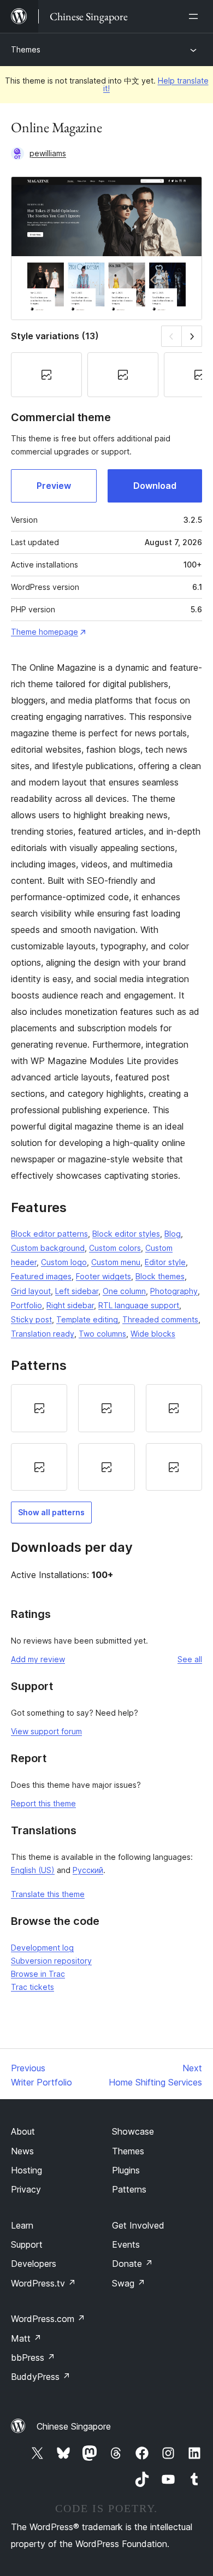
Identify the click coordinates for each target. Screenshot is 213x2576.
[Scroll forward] (192, 336)
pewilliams (48, 153)
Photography (174, 1291)
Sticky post (31, 1319)
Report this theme (43, 1803)
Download (155, 486)
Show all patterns (51, 1512)
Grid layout (31, 1291)
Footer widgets (103, 1276)
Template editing (87, 1319)
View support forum (46, 1731)
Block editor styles (126, 1234)
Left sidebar (77, 1291)
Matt (26, 2338)
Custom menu (116, 1262)
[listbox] (106, 1437)
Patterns (129, 2189)
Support (27, 2244)
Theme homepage (45, 632)
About (23, 2131)
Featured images (41, 1276)
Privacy (26, 2189)
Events (126, 2244)
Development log (42, 1948)
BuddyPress (41, 2377)
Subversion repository (51, 1961)
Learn (22, 2225)
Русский (88, 1870)
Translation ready (43, 1334)
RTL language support (139, 1305)
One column (124, 1291)
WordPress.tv (43, 2283)
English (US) (33, 1870)
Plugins (126, 2170)
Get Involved (138, 2225)
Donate (132, 2264)
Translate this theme (48, 1894)
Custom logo (64, 1262)
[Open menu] (196, 16)
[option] (39, 1408)
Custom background (48, 1248)
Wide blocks (153, 1334)
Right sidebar (70, 1305)
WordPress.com (48, 2319)
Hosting (26, 2170)
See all (190, 1659)
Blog (173, 1234)
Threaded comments (160, 1319)
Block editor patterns (49, 1234)
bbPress (33, 2358)
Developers (34, 2264)
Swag (129, 2283)
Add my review (38, 1659)
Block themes (160, 1276)
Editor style (165, 1262)
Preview (54, 486)
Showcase (133, 2131)
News (22, 2151)
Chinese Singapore (74, 2426)
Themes (26, 49)
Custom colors (115, 1248)
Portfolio (26, 1305)
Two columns (102, 1334)
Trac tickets (32, 1987)
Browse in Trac (38, 1974)
